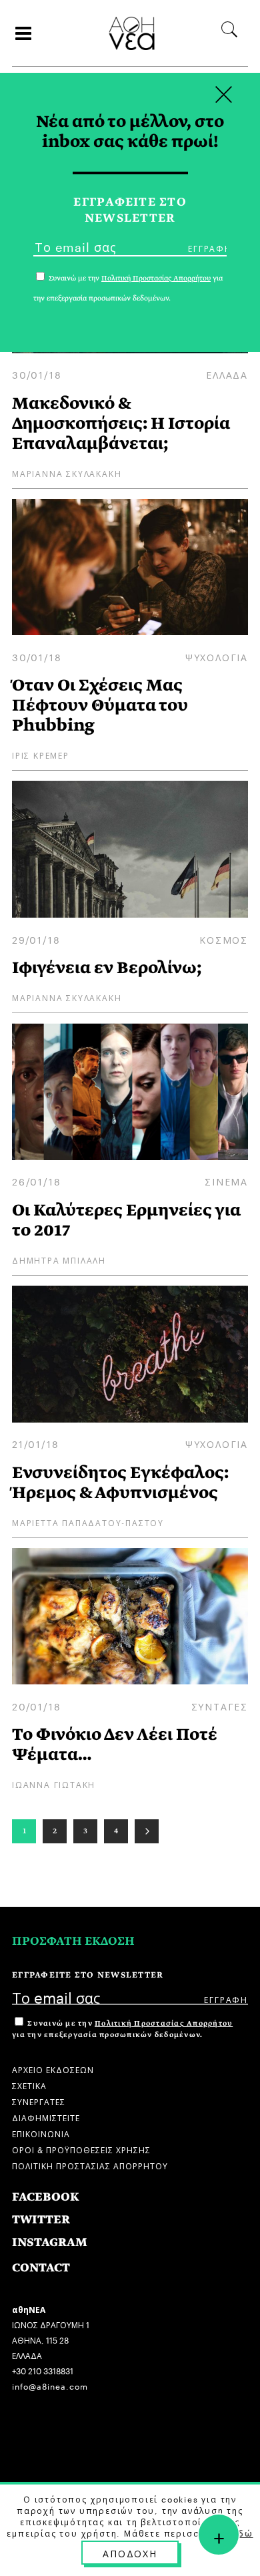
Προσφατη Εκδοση (73, 1941)
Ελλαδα (227, 374)
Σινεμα (226, 1181)
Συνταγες (220, 1706)
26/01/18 (36, 1181)
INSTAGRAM (50, 2242)
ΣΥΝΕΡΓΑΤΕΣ (39, 2101)
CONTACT (41, 2268)
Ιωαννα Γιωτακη (54, 1784)
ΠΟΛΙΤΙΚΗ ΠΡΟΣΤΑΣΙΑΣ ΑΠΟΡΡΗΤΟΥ (90, 2165)
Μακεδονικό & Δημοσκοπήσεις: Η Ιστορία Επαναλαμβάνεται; (121, 423)
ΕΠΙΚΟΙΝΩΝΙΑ (41, 2133)
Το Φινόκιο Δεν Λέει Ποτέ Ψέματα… (115, 1744)
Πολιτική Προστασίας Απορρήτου (164, 2023)
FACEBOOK (46, 2197)
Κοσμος (224, 939)
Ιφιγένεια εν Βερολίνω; (107, 967)
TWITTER (41, 2220)
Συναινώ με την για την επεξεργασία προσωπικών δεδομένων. (122, 2029)
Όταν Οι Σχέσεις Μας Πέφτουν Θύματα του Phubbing (100, 705)
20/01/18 (36, 1706)
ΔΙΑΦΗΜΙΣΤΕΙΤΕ (46, 2117)
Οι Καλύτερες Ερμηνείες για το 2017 (126, 1220)
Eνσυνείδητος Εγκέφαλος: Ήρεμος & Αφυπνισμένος (120, 1482)
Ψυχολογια (217, 657)
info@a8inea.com (50, 2385)
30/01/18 (37, 374)
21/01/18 (35, 1443)
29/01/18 (36, 939)
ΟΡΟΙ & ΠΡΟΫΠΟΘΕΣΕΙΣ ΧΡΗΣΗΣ (81, 2149)
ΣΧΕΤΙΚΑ (29, 2085)
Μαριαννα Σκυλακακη (67, 473)
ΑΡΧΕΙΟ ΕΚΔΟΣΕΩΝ (53, 2069)
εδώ (243, 2533)
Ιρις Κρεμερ (41, 754)
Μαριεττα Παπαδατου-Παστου (88, 1522)
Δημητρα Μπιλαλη (59, 1259)
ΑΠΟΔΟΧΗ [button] (130, 2553)
